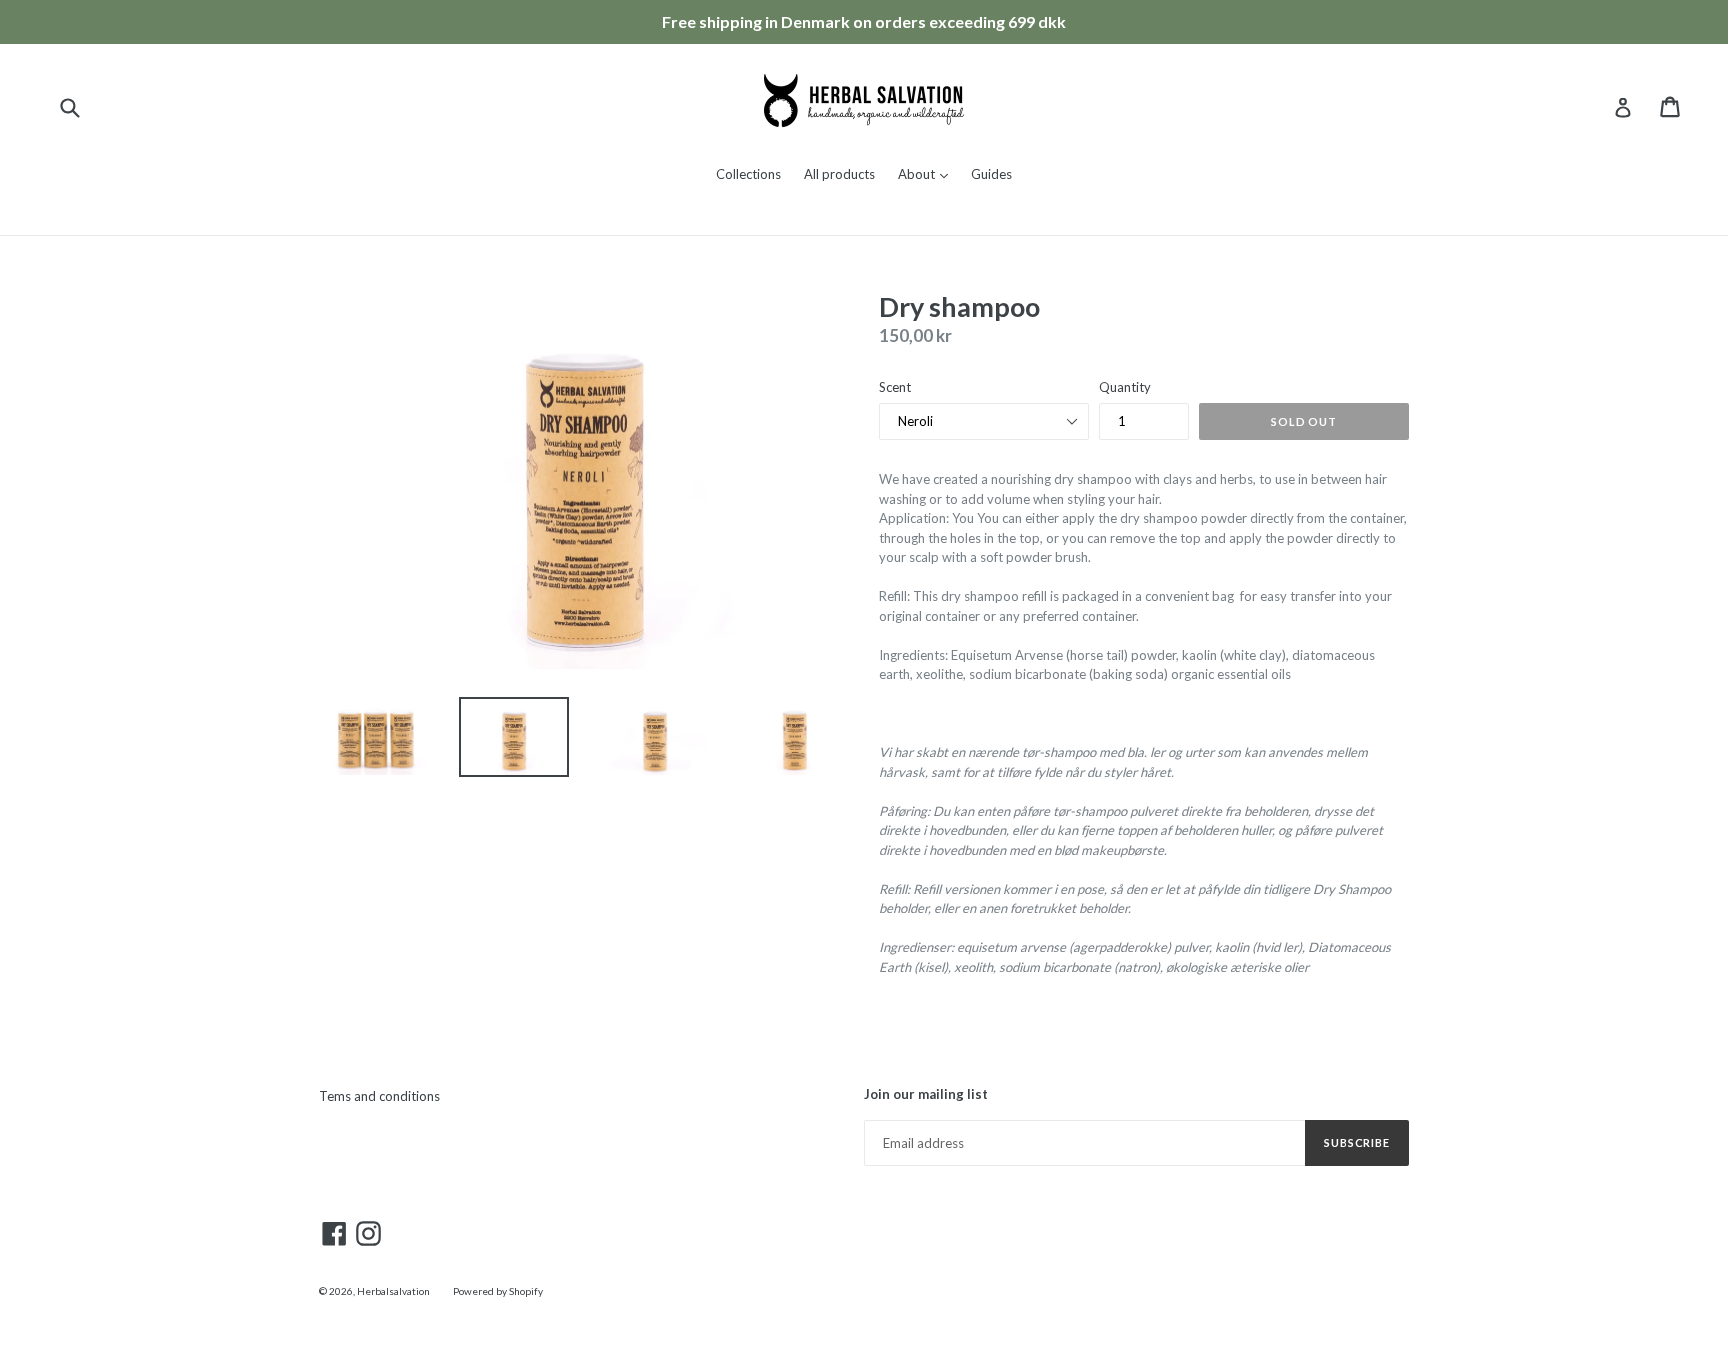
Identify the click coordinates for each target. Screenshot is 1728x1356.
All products (839, 174)
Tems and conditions (379, 1096)
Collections (748, 174)
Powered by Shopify (498, 1291)
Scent (895, 387)
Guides (991, 174)
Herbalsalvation (393, 1291)
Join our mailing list (926, 1094)
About (928, 173)
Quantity (1125, 387)
